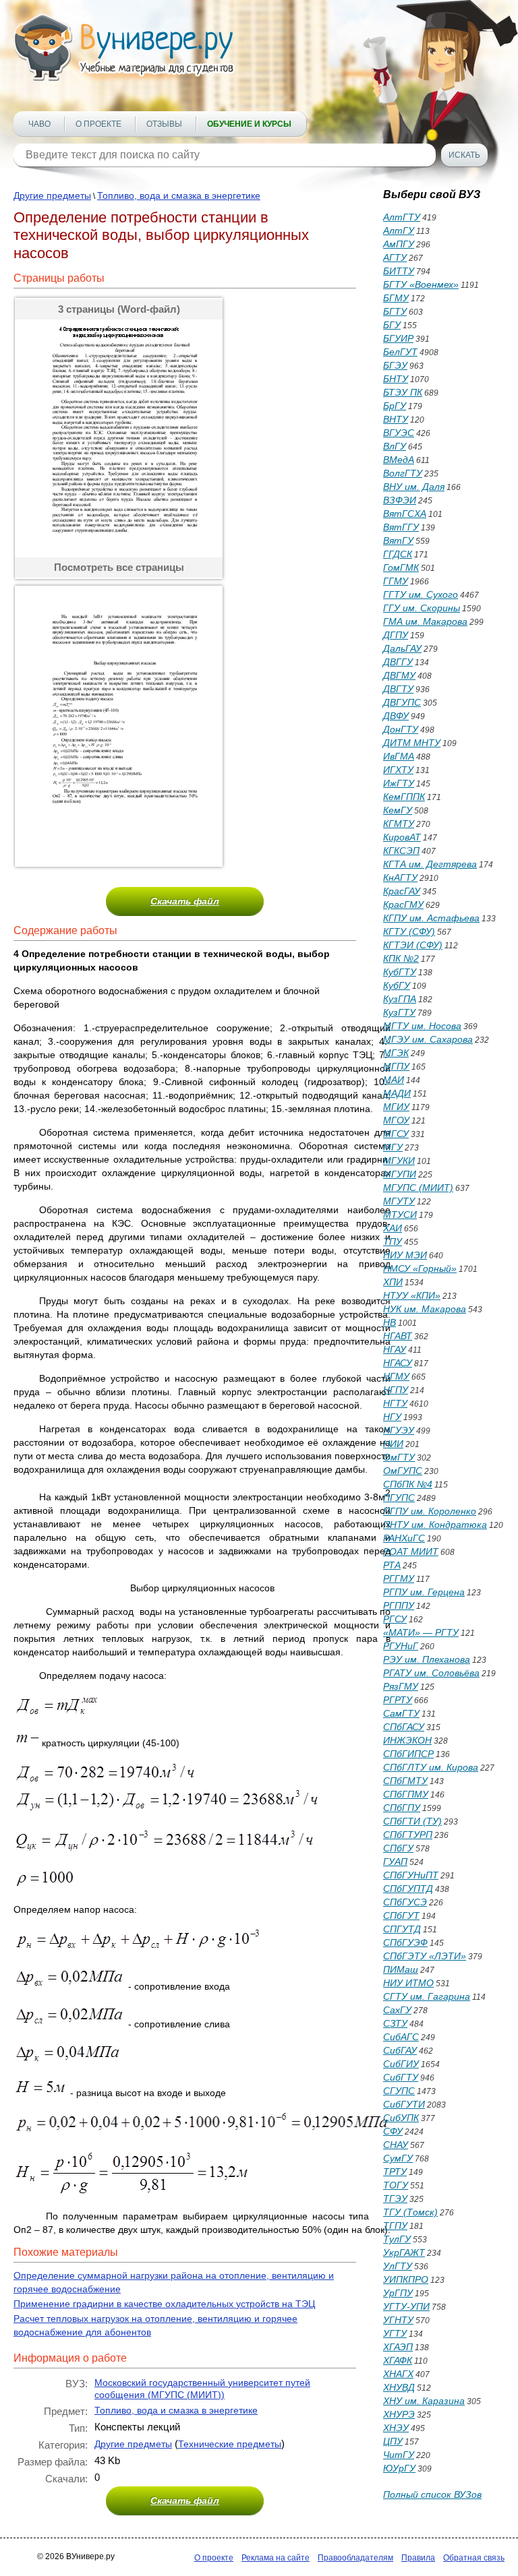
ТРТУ (395, 2172)
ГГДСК (398, 554)
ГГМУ (396, 581)
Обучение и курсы (249, 124)
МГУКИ (399, 1161)
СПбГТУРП (408, 1835)
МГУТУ (399, 1201)
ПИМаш (401, 1969)
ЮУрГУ (399, 2468)
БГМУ (396, 298)
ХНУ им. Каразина (424, 2401)
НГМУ (396, 1376)
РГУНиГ (401, 1646)
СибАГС (401, 2037)
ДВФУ (396, 716)
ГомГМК (401, 568)
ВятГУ (398, 541)
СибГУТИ (404, 2104)
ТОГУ (396, 2185)
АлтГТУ (402, 217)
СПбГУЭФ (405, 1942)
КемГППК (404, 797)
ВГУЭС (399, 433)
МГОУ (396, 1120)
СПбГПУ (402, 1808)
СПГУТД (402, 1929)
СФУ (393, 2131)
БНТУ (396, 379)
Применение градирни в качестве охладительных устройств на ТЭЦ (164, 2304)
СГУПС (399, 2091)
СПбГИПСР (408, 1754)
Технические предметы (230, 2444)
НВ (390, 1322)
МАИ (394, 1080)
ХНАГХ (398, 2374)
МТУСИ (400, 1215)
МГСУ (396, 1134)
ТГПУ (395, 2226)
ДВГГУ (398, 662)
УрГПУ (398, 2293)
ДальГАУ (402, 648)
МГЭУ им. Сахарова (428, 1039)
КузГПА (400, 999)
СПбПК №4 (408, 1484)
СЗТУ (395, 2023)
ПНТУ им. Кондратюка (435, 1525)
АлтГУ (399, 231)
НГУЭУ (399, 1430)
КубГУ (397, 985)
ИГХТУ (398, 770)
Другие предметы (52, 195)
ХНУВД (399, 2387)
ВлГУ (395, 446)
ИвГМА (399, 756)
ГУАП (395, 1862)
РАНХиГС (404, 1538)
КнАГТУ (400, 878)
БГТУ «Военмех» (421, 284)
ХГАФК (398, 2360)
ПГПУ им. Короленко (430, 1511)
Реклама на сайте (276, 2558)
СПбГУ (398, 1848)
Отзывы (164, 124)
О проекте (98, 124)
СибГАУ (400, 2050)
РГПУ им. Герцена (424, 1592)
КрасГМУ (403, 904)
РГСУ (395, 1619)
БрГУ (395, 406)
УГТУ (395, 2333)
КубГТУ (400, 972)
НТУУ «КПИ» (412, 1295)
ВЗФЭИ (400, 500)
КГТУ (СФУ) (409, 931)
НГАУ (395, 1349)
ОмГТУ (399, 1457)
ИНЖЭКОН (407, 1740)
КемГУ (398, 810)
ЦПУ (393, 2441)
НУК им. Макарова (425, 1309)
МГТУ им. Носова (422, 1026)
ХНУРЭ (399, 2414)
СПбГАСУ (404, 1727)
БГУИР (398, 338)
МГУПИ (400, 1174)
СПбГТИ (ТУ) (412, 1821)
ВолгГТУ (403, 473)
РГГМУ (399, 1578)
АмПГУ (399, 244)
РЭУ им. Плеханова (427, 1659)
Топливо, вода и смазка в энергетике (179, 195)
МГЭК (396, 1053)
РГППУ (399, 1605)
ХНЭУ (396, 2428)
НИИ (393, 1444)
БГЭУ (395, 365)
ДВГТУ (398, 689)
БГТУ (395, 311)
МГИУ (396, 1107)
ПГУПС (399, 1498)
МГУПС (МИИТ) (418, 1188)
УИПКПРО (406, 2279)
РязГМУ (401, 1686)
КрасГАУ (402, 891)
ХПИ (393, 1282)
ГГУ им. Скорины (422, 608)
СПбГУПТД (408, 1889)
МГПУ (396, 1066)
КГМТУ (399, 824)
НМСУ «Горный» (420, 1268)
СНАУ (396, 2145)
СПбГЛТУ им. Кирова (431, 1767)
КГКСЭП (401, 851)
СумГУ (398, 2158)
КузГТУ (399, 1012)
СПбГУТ (401, 1915)
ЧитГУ (399, 2455)
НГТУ (395, 1403)
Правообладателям (355, 2558)
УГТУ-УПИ (406, 2306)
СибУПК (401, 2118)
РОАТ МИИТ (411, 1552)
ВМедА (399, 460)
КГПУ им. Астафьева (431, 918)
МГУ (393, 1147)
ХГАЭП (398, 2347)
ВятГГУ (401, 527)
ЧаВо (39, 124)
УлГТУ (398, 2266)
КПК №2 (401, 958)
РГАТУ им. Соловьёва (431, 1673)
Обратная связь (474, 2558)
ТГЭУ (395, 2199)
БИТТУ (399, 271)
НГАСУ (398, 1363)
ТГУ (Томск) (410, 2212)
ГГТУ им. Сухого (421, 594)
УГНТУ (398, 2320)
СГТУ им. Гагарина (427, 1996)
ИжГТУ (399, 783)
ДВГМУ (399, 675)
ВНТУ (396, 419)
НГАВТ (398, 1336)
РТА (392, 1565)
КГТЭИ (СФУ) (413, 945)
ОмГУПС (403, 1471)
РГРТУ (398, 1700)
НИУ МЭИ (405, 1255)
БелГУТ (400, 352)
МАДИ (397, 1093)
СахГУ (397, 2010)
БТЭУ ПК (403, 392)
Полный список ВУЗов (432, 2494)
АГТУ (395, 257)
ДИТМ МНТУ (412, 743)
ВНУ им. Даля (414, 487)
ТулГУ (397, 2239)
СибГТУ (401, 2077)
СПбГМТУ (405, 1781)
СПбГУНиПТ (411, 1875)
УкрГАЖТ (404, 2252)
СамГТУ (401, 1713)
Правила (418, 2558)
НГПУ (396, 1390)
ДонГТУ (401, 729)
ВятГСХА (405, 514)
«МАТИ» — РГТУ (421, 1632)
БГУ (392, 325)
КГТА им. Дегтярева (430, 864)
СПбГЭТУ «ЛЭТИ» (425, 1956)
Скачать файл (185, 901)
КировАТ (402, 837)
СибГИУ (401, 2064)
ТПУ (393, 1241)
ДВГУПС (402, 702)
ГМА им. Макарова (425, 621)
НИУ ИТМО (408, 1983)
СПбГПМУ (406, 1794)
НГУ (392, 1417)
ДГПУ (396, 635)
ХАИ (393, 1228)
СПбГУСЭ (405, 1902)
